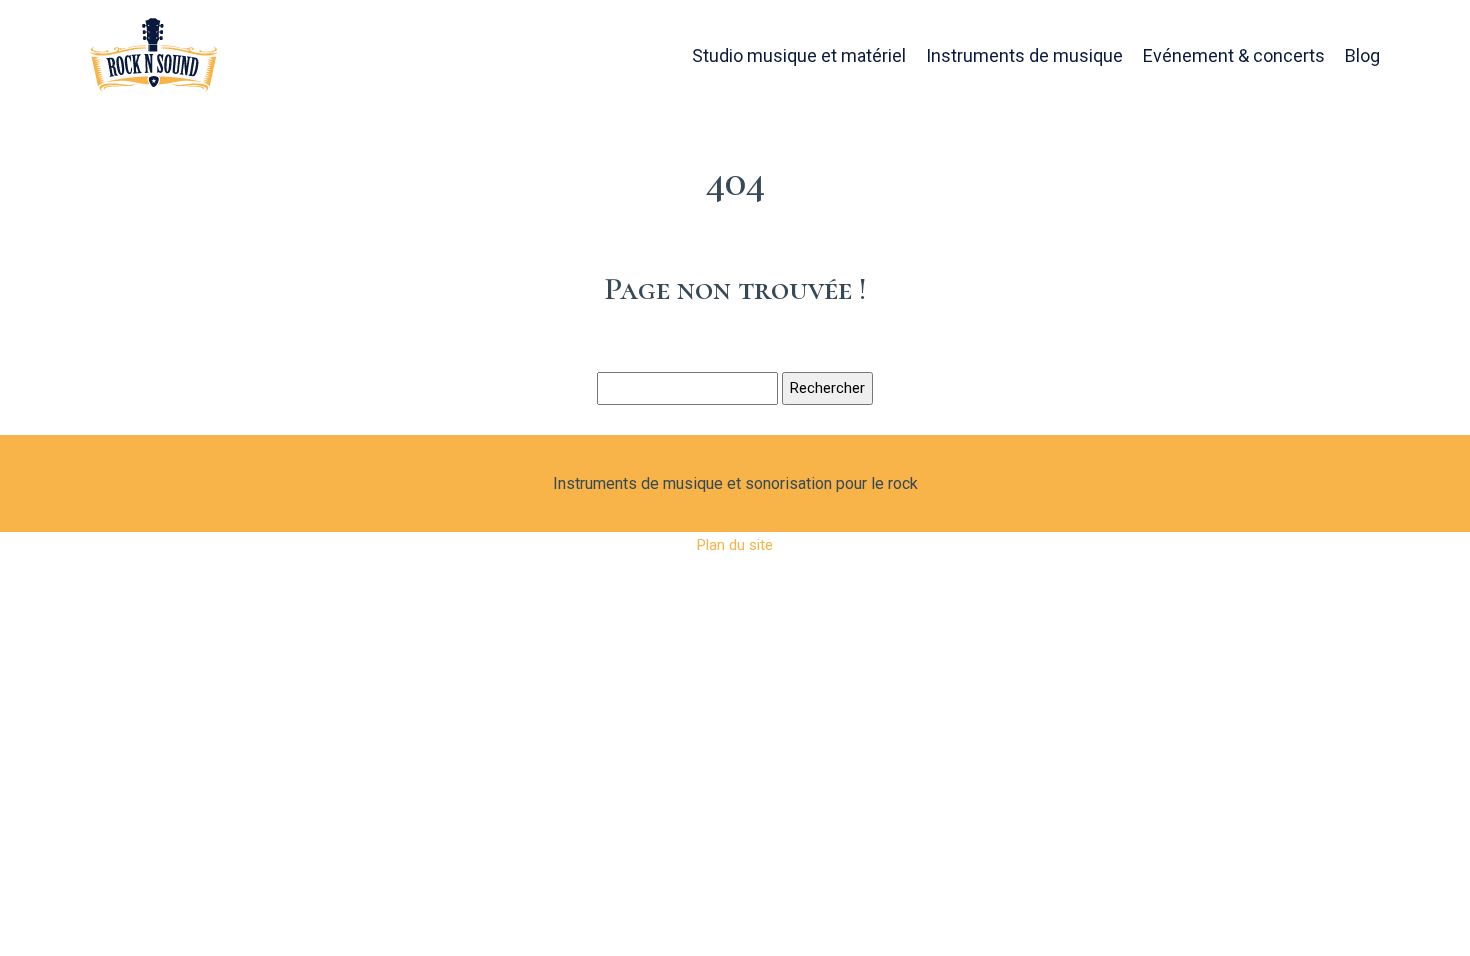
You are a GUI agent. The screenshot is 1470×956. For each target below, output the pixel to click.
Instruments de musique (1024, 55)
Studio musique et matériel (799, 55)
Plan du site (735, 545)
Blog (1362, 55)
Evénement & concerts (1234, 55)
